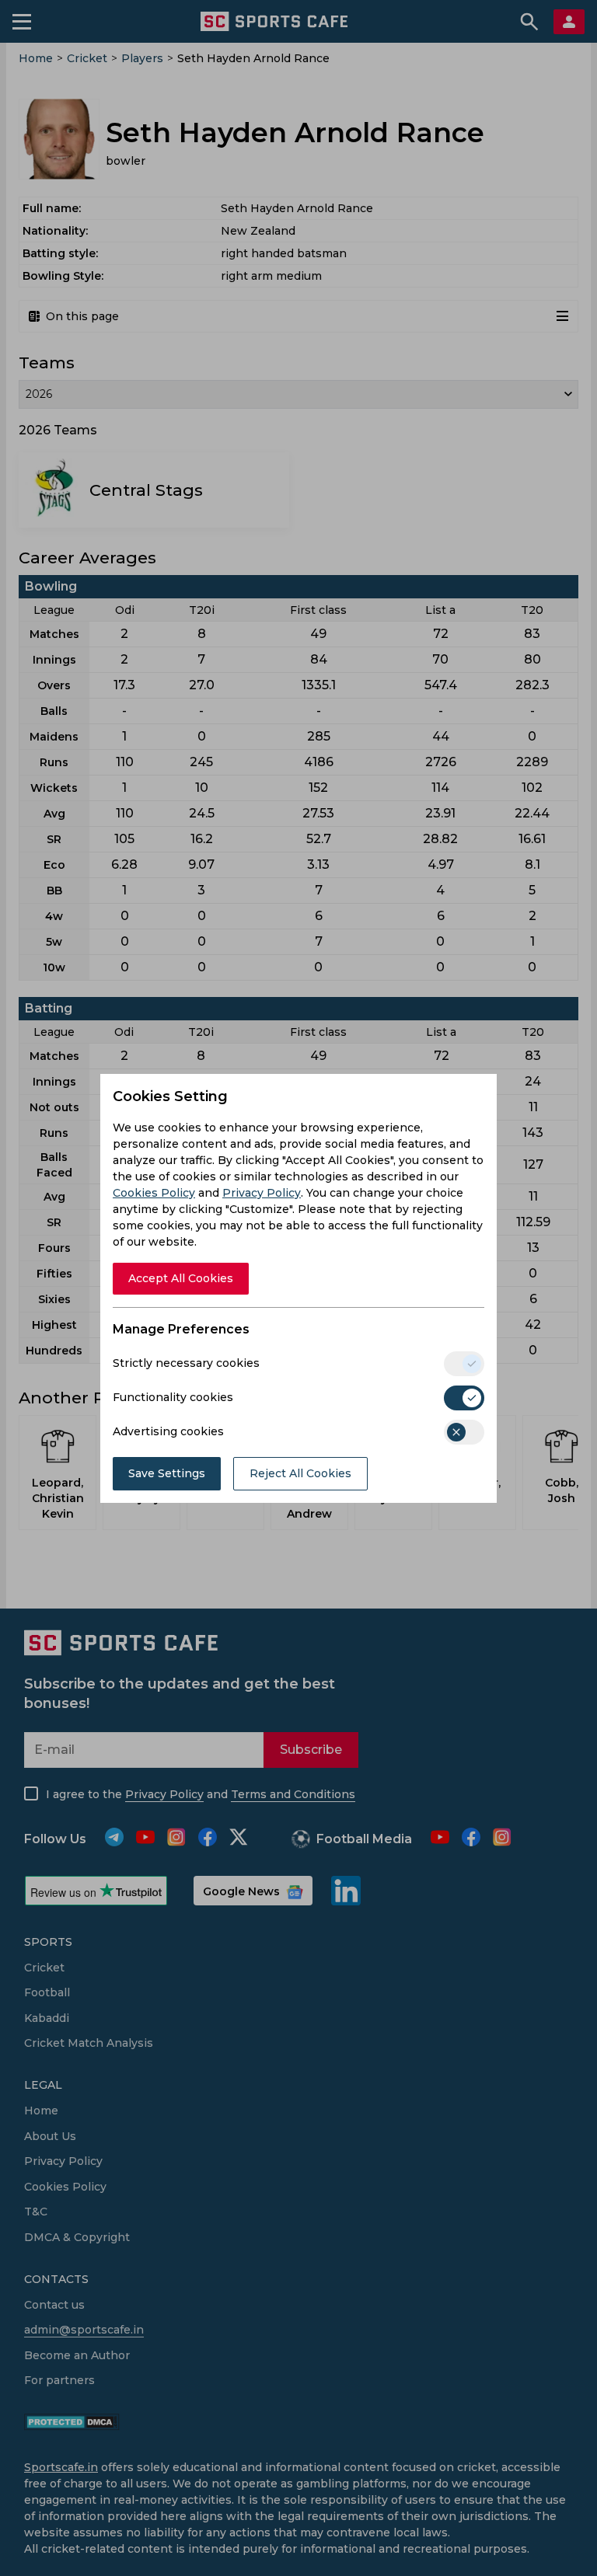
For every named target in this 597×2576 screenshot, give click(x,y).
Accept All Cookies (181, 1278)
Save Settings (167, 1473)
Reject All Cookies (300, 1473)
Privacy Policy (262, 1193)
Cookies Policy (154, 1193)
